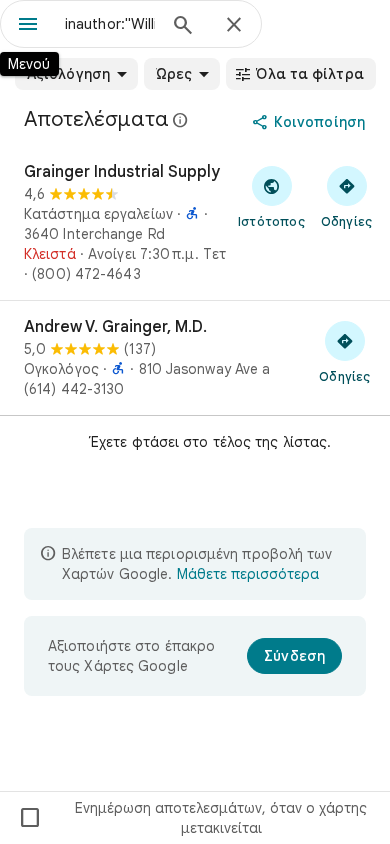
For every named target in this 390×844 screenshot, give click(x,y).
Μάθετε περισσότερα (248, 574)
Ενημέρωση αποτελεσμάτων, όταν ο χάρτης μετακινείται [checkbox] (192, 818)
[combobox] (110, 24)
